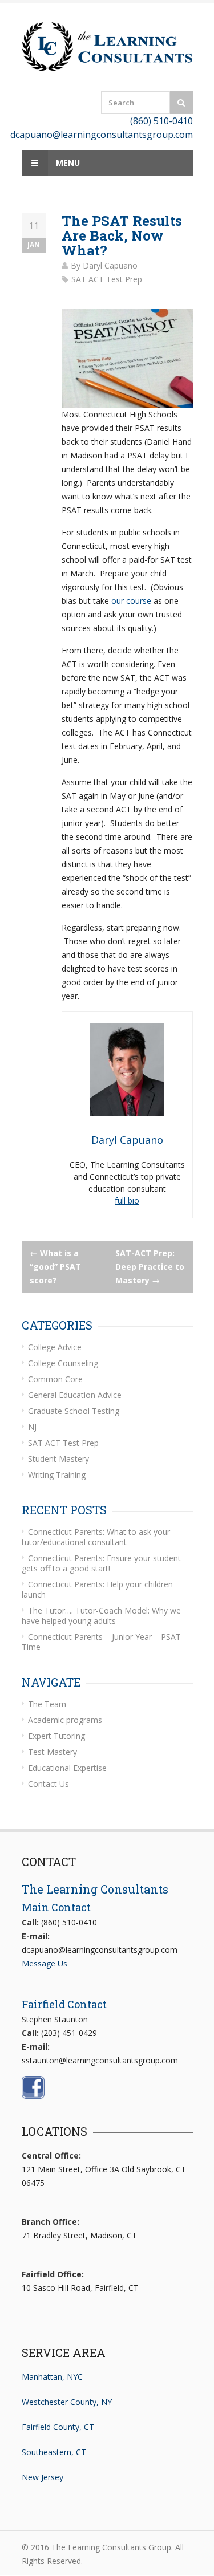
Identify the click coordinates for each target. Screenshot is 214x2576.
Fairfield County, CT (58, 2427)
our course (131, 601)
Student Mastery (58, 1459)
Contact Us (49, 1784)
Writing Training (57, 1475)
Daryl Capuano (110, 265)
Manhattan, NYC (52, 2377)
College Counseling (63, 1363)
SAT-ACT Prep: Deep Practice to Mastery (150, 1267)
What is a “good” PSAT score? (55, 1267)
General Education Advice (75, 1395)
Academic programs (65, 1720)
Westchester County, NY (67, 2402)
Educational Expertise (67, 1768)
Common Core (55, 1379)
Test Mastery (53, 1752)
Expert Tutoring (56, 1736)
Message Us (45, 1963)
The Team (47, 1704)
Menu (67, 163)
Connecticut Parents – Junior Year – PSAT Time (101, 1642)
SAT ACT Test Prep (107, 279)
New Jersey (43, 2477)
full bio (127, 1200)
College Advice (55, 1347)
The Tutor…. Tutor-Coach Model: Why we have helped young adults (101, 1616)
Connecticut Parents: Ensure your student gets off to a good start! (101, 1563)
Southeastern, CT (54, 2452)
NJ (32, 1427)
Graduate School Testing (74, 1411)
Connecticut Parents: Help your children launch (97, 1589)
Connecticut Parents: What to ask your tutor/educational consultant (96, 1537)
